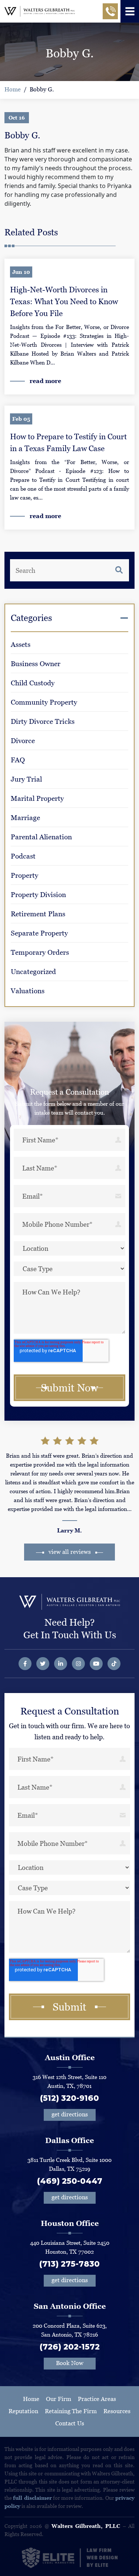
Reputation (23, 2411)
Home (13, 89)
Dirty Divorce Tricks (43, 721)
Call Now (110, 14)
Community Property (44, 702)
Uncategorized (33, 972)
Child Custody (33, 683)
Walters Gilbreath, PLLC (86, 2526)
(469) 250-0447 (70, 2181)
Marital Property (37, 798)
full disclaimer (32, 2498)
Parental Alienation (41, 837)
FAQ (18, 760)
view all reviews (70, 1552)
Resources (117, 2411)
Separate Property (39, 933)
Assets (21, 644)
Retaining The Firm (71, 2411)
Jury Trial (26, 779)
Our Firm (59, 2399)
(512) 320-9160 (69, 2098)
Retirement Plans (38, 914)
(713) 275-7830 (69, 2264)
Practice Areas (97, 2399)
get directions (70, 2114)
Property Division (38, 895)
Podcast (23, 856)
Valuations (28, 991)
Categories (31, 618)
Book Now (70, 2363)
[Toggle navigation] (130, 11)
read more (45, 381)
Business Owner (36, 664)
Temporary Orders (40, 952)
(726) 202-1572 (70, 2347)
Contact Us (70, 2423)
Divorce (23, 741)
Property (24, 875)
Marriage (25, 818)
